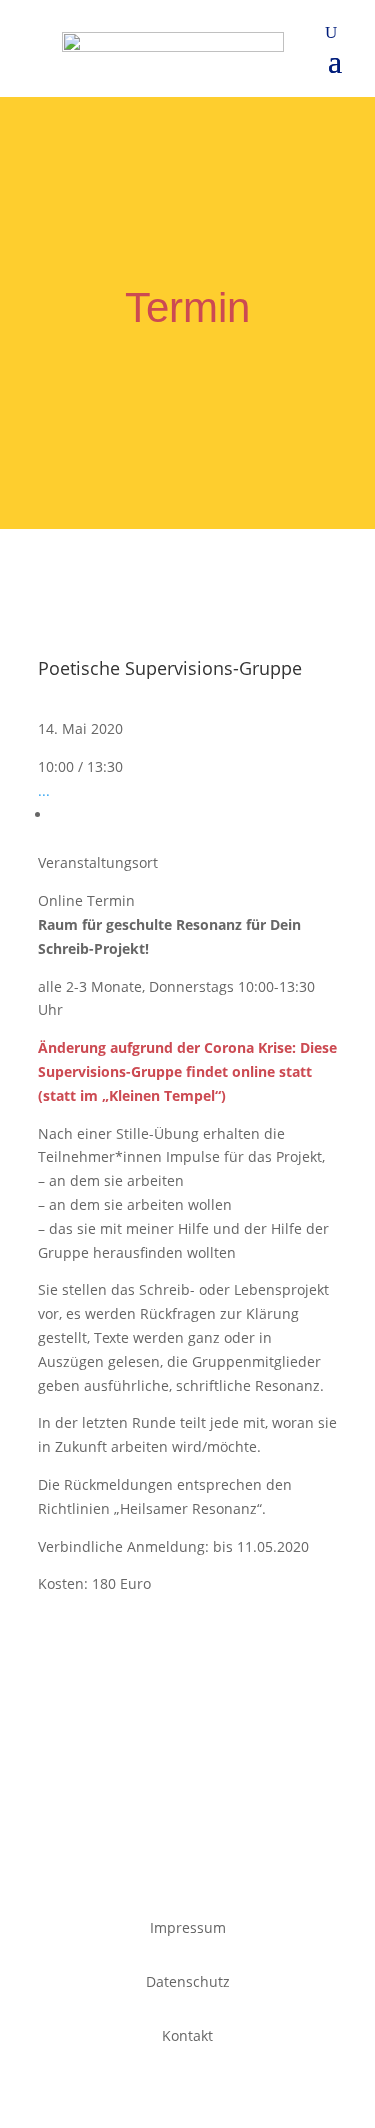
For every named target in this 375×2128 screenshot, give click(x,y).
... (44, 790)
